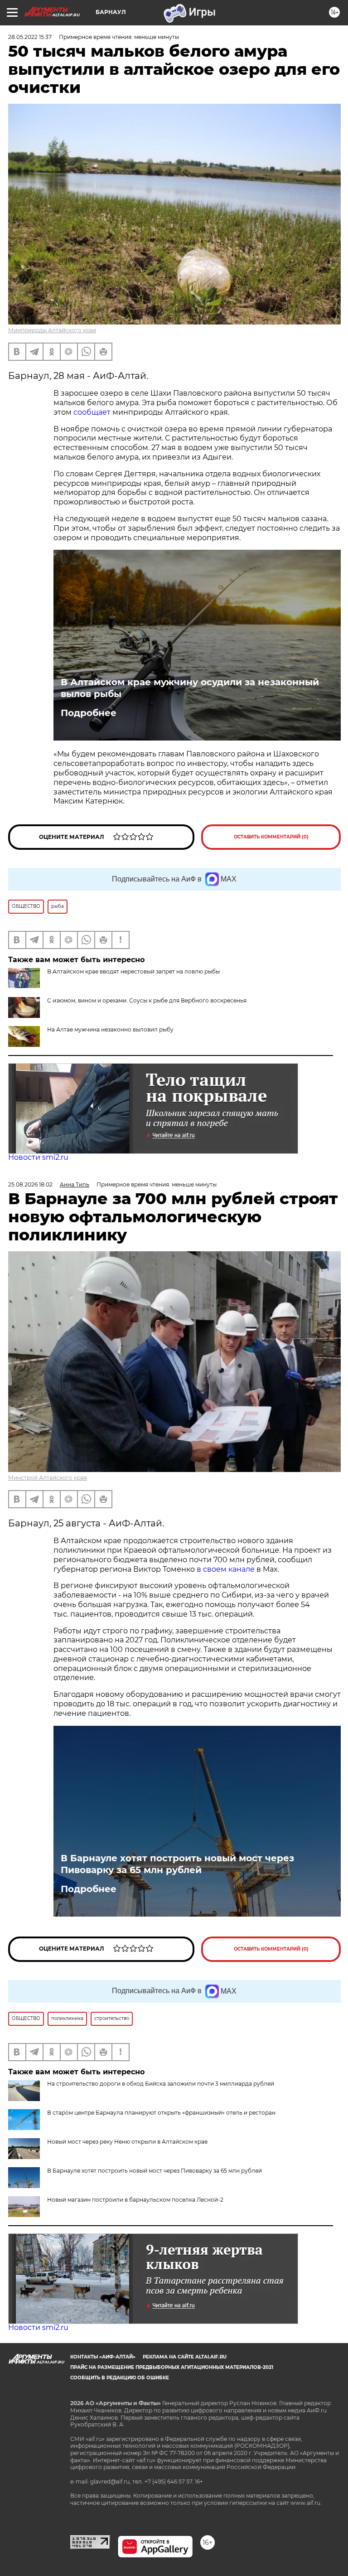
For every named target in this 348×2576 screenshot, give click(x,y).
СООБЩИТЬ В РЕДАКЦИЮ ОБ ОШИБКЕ (120, 2378)
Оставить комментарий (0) (271, 837)
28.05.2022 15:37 (30, 37)
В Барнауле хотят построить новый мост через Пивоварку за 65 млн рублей (177, 1864)
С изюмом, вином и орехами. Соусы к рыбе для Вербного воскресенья (147, 1000)
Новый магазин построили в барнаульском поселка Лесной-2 (135, 2200)
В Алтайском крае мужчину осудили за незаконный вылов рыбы (190, 688)
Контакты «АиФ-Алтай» (103, 2357)
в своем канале (226, 1569)
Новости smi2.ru (38, 1157)
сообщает (92, 412)
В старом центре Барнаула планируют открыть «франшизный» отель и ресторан (161, 2113)
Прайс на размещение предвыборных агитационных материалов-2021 (172, 2367)
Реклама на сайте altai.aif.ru (185, 2357)
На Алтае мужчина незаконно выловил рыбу (110, 1029)
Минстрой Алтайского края (48, 1478)
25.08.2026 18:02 (30, 1184)
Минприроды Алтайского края (52, 330)
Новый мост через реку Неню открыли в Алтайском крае (127, 2142)
